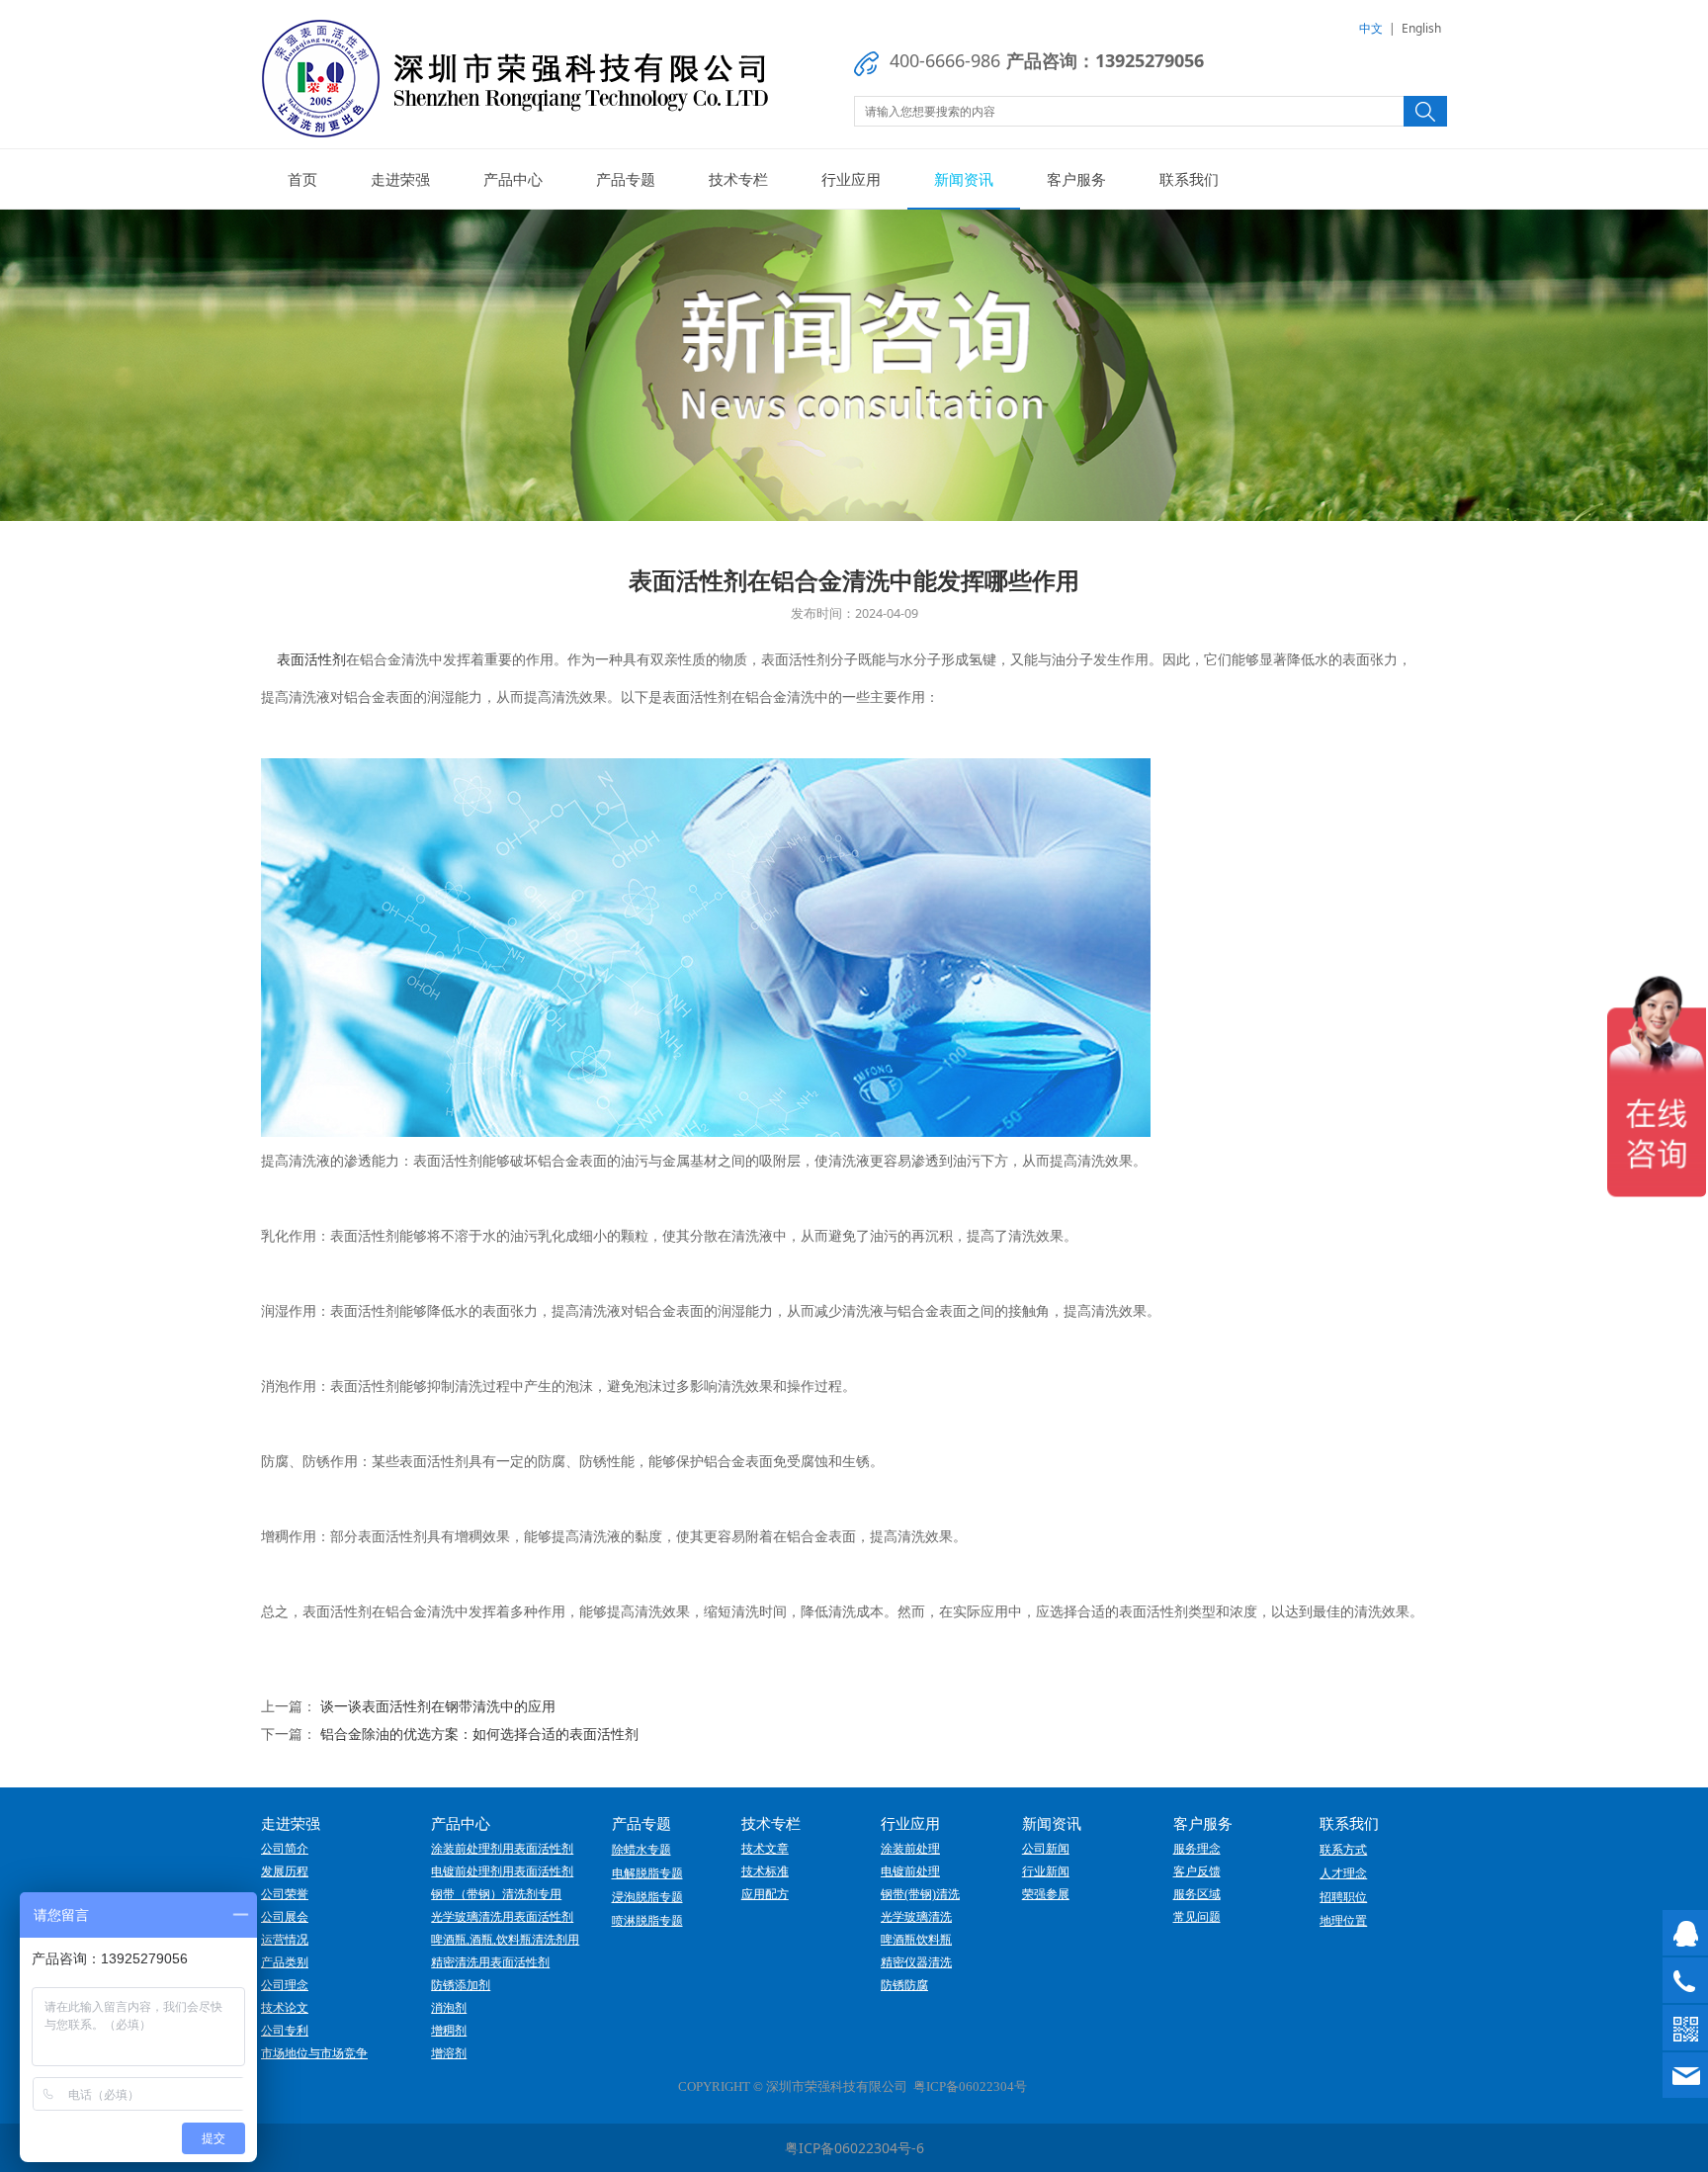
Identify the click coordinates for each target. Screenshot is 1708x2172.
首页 (302, 179)
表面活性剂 (311, 659)
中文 (1371, 28)
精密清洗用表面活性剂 (490, 1962)
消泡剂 (449, 2008)
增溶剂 (449, 2053)
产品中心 (513, 179)
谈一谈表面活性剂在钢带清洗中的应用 (438, 1706)
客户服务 (1076, 179)
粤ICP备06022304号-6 (854, 2148)
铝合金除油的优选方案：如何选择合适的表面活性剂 (479, 1734)
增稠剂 (449, 2031)
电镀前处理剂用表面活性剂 (502, 1871)
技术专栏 (738, 179)
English (1421, 28)
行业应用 (851, 179)
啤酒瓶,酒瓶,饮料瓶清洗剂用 (505, 1940)
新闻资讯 (964, 179)
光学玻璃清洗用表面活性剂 (502, 1917)
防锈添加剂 (461, 1985)
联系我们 (1189, 179)
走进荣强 (400, 179)
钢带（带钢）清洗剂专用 (496, 1894)
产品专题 (626, 179)
